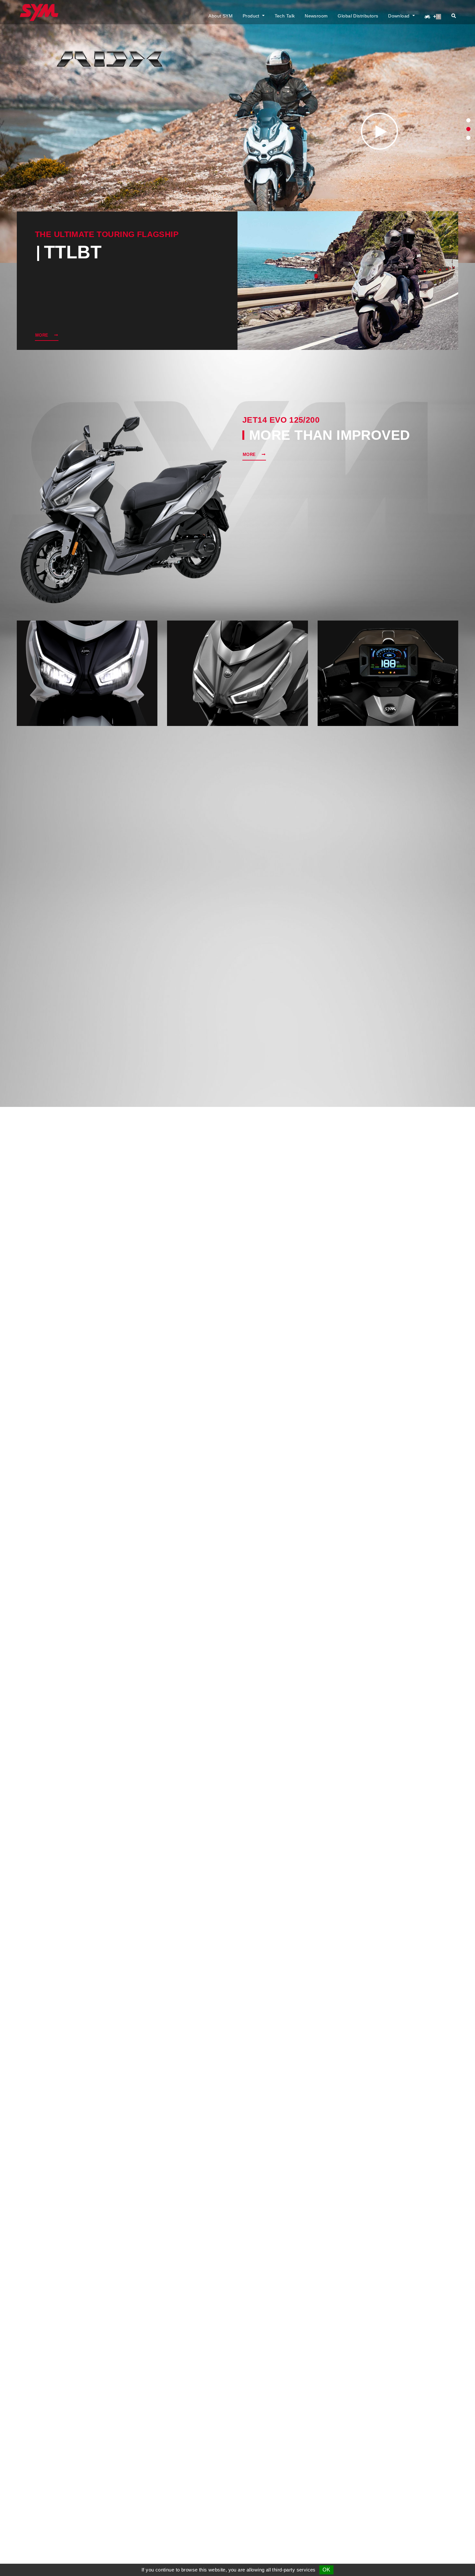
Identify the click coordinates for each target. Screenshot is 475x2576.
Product (252, 16)
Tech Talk (285, 16)
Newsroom (316, 16)
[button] (468, 120)
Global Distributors (358, 16)
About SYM (221, 16)
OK (326, 2570)
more (42, 335)
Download (400, 16)
